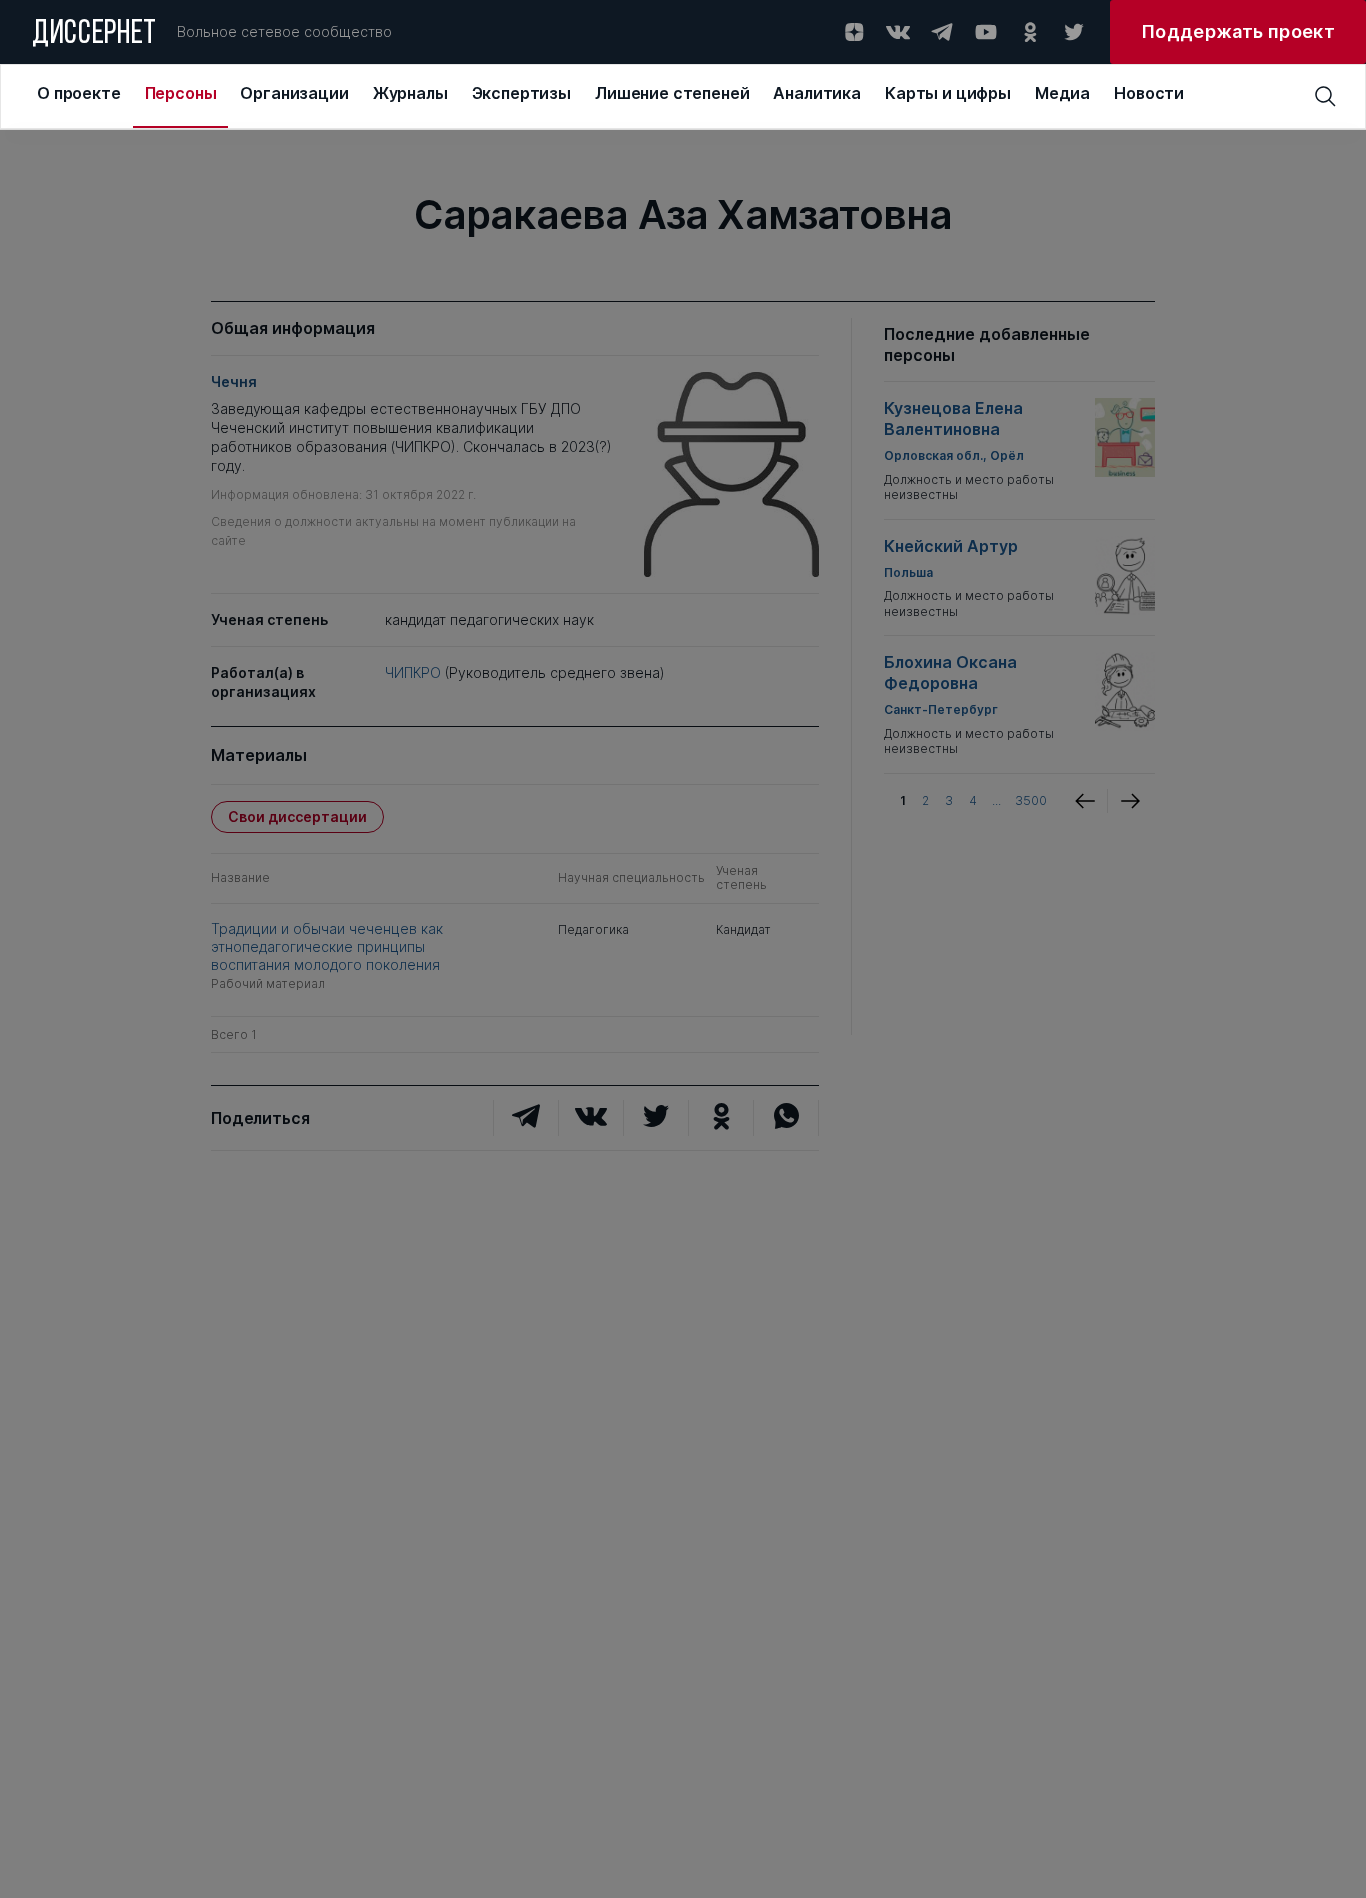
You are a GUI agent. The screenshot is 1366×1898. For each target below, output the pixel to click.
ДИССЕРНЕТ (94, 35)
